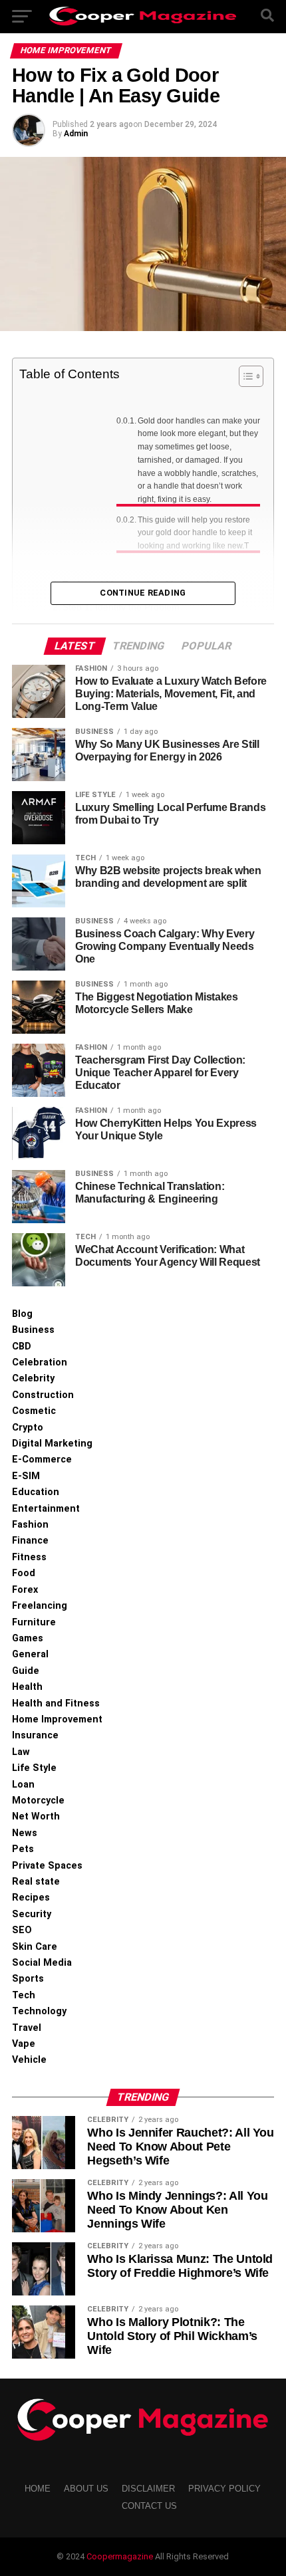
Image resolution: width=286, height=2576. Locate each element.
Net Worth (36, 1816)
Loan (23, 1785)
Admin (76, 134)
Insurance (35, 1735)
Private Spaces (47, 1866)
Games (28, 1638)
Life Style (34, 1768)
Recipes (31, 1898)
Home (38, 2489)
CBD (22, 1347)
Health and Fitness (56, 1703)
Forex (25, 1590)
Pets (23, 1849)
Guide (26, 1671)
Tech (24, 1995)
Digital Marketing (52, 1444)
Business (33, 1330)
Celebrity (33, 1378)
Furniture (34, 1622)
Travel (27, 2028)
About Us (86, 2489)
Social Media (42, 1963)
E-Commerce (42, 1460)
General (30, 1654)
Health (27, 1687)
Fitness (29, 1557)
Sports (28, 1979)
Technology (39, 2011)
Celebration (40, 1362)
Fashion (30, 1525)
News (25, 1833)
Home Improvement (57, 1719)
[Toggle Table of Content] (244, 376)
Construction (43, 1395)
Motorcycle (38, 1801)
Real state (36, 1882)
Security (32, 1914)
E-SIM (26, 1476)
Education (36, 1492)
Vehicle (29, 2060)
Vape (24, 2044)
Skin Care (35, 1947)
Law (21, 1752)
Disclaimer (148, 2489)
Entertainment (46, 1509)
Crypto (28, 1428)
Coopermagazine (121, 2556)
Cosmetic (34, 1411)
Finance (30, 1541)
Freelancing (40, 1606)
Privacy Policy (224, 2489)
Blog (22, 1314)
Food (24, 1573)
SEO (22, 1930)
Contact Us (149, 2506)
